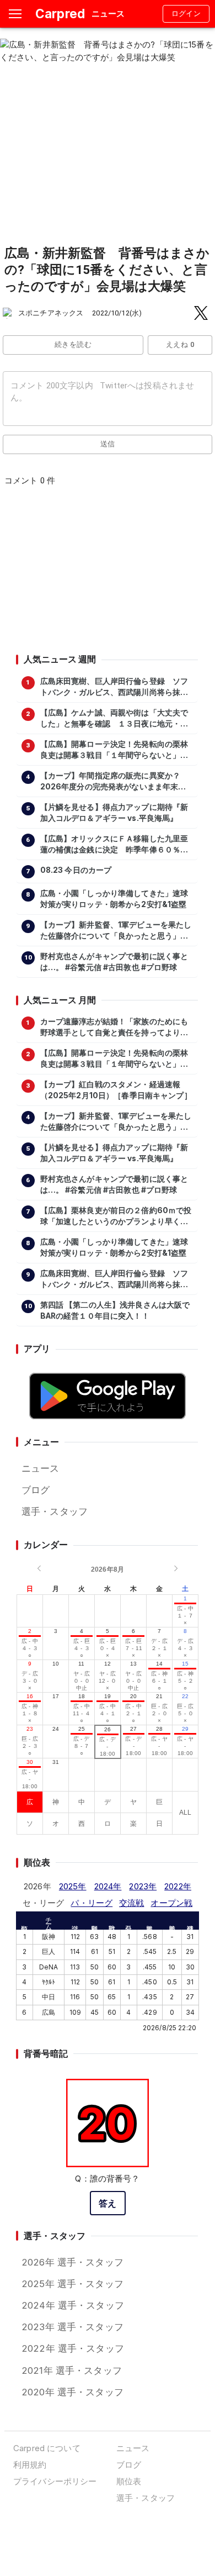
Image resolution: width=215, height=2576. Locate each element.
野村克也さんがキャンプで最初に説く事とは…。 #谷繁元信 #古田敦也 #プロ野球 (114, 962)
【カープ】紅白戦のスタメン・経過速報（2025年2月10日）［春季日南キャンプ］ (116, 1090)
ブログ (36, 1490)
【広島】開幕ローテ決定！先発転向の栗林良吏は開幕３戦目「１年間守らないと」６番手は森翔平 (114, 750)
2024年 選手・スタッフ (73, 2305)
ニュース (41, 1468)
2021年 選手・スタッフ (72, 2370)
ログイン (186, 14)
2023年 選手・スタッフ (72, 2327)
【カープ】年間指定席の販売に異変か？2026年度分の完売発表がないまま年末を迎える (113, 782)
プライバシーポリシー (55, 2481)
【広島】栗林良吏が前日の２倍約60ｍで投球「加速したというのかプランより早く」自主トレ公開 (116, 1216)
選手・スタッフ (55, 1511)
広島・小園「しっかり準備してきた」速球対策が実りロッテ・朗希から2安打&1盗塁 (114, 899)
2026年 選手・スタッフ (72, 2262)
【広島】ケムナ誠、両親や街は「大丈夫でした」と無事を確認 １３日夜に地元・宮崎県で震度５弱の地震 (114, 719)
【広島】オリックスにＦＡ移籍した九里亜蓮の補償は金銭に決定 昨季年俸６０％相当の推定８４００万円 (114, 845)
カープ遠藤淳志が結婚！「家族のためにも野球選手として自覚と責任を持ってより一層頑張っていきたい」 (114, 1028)
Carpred (60, 14)
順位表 (129, 2481)
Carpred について (47, 2448)
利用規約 (30, 2465)
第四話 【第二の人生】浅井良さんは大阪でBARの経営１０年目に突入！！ (115, 1310)
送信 (108, 444)
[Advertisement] (107, 573)
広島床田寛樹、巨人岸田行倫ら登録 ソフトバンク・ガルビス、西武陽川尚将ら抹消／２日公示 (114, 687)
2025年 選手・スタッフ (72, 2284)
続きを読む (73, 344)
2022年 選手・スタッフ (73, 2348)
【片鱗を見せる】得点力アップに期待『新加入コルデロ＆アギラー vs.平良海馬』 (114, 813)
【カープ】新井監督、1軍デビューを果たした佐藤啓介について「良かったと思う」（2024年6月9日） (116, 931)
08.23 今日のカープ (76, 870)
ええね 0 (180, 344)
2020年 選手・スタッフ (72, 2392)
